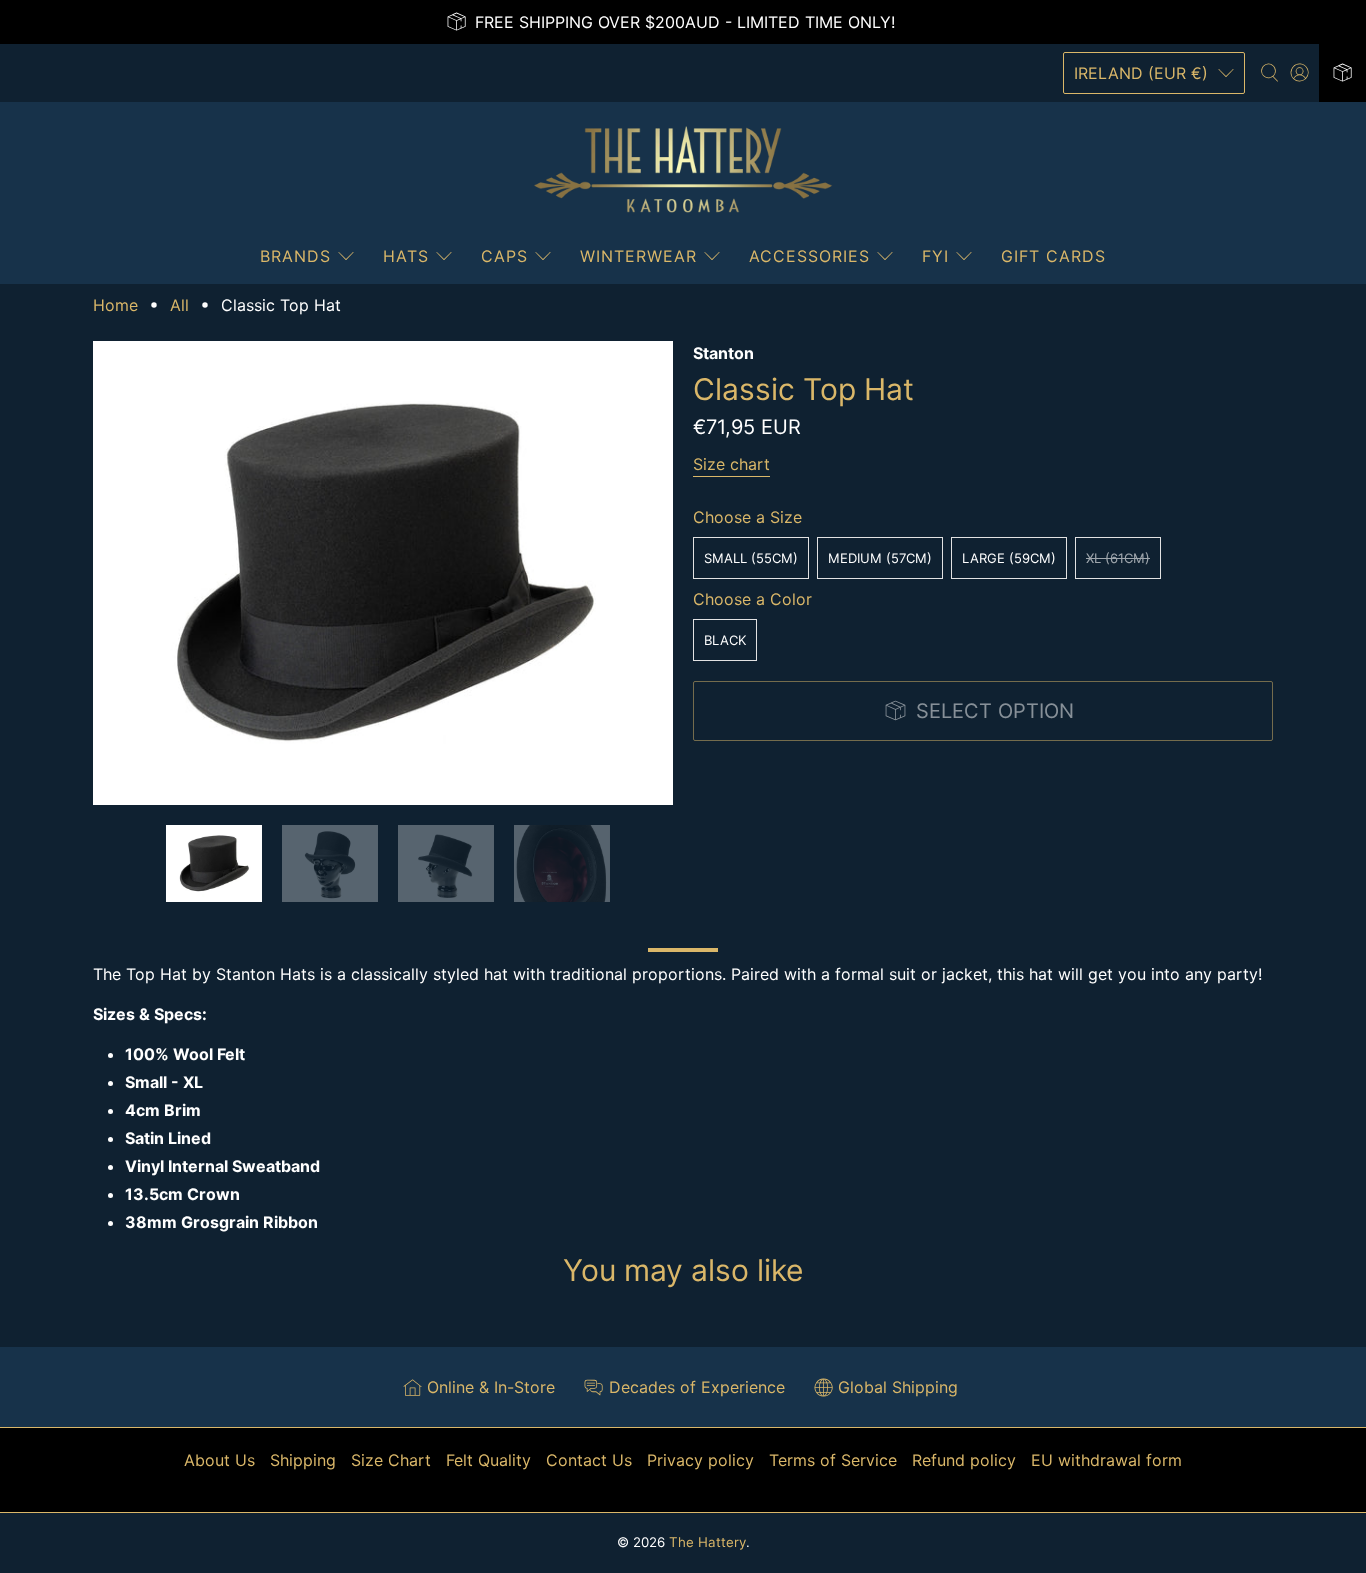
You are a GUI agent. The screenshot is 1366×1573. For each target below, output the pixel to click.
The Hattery (707, 1542)
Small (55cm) (751, 558)
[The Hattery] (683, 170)
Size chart (731, 464)
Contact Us (589, 1460)
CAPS (504, 256)
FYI (935, 256)
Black (725, 640)
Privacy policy (700, 1460)
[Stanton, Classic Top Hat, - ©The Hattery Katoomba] (383, 573)
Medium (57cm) (880, 558)
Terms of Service (833, 1460)
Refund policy (964, 1460)
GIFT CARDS (1053, 256)
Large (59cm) (1009, 558)
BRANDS (295, 256)
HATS (406, 256)
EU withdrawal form (1106, 1460)
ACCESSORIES (809, 256)
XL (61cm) (1118, 558)
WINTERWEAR (638, 256)
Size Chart (391, 1460)
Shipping (303, 1460)
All (179, 305)
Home (115, 305)
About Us (219, 1460)
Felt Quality (488, 1460)
